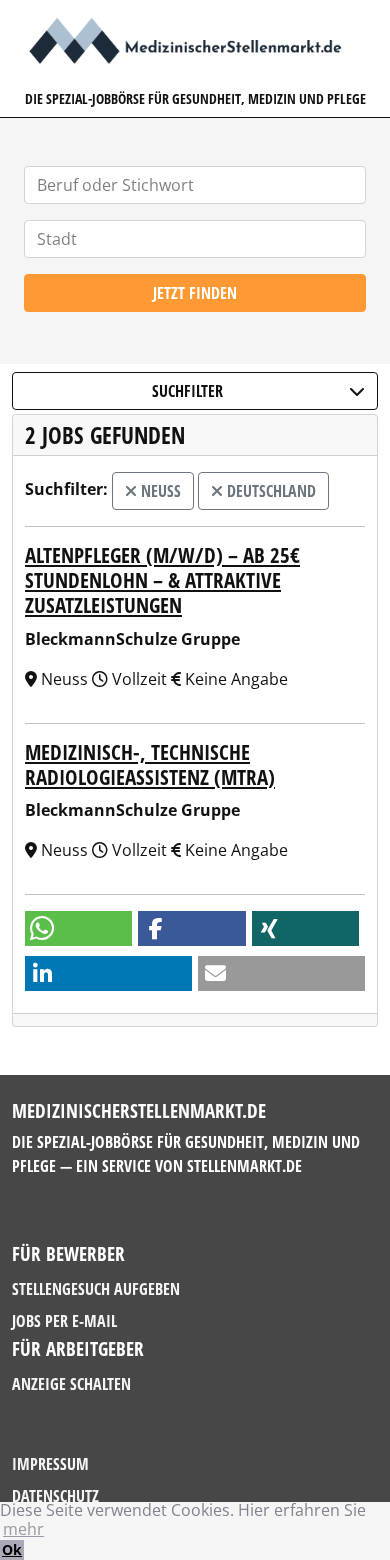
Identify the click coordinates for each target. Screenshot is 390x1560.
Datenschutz (55, 1496)
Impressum (50, 1464)
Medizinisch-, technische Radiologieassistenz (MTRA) (150, 764)
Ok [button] (12, 1549)
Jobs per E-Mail (64, 1321)
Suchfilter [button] (187, 391)
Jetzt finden (195, 293)
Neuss (159, 491)
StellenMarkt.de (244, 1166)
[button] (78, 928)
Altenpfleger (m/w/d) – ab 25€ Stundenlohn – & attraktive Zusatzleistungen (162, 580)
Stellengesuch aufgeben (96, 1289)
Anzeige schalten (71, 1384)
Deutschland (269, 491)
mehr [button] (23, 1529)
